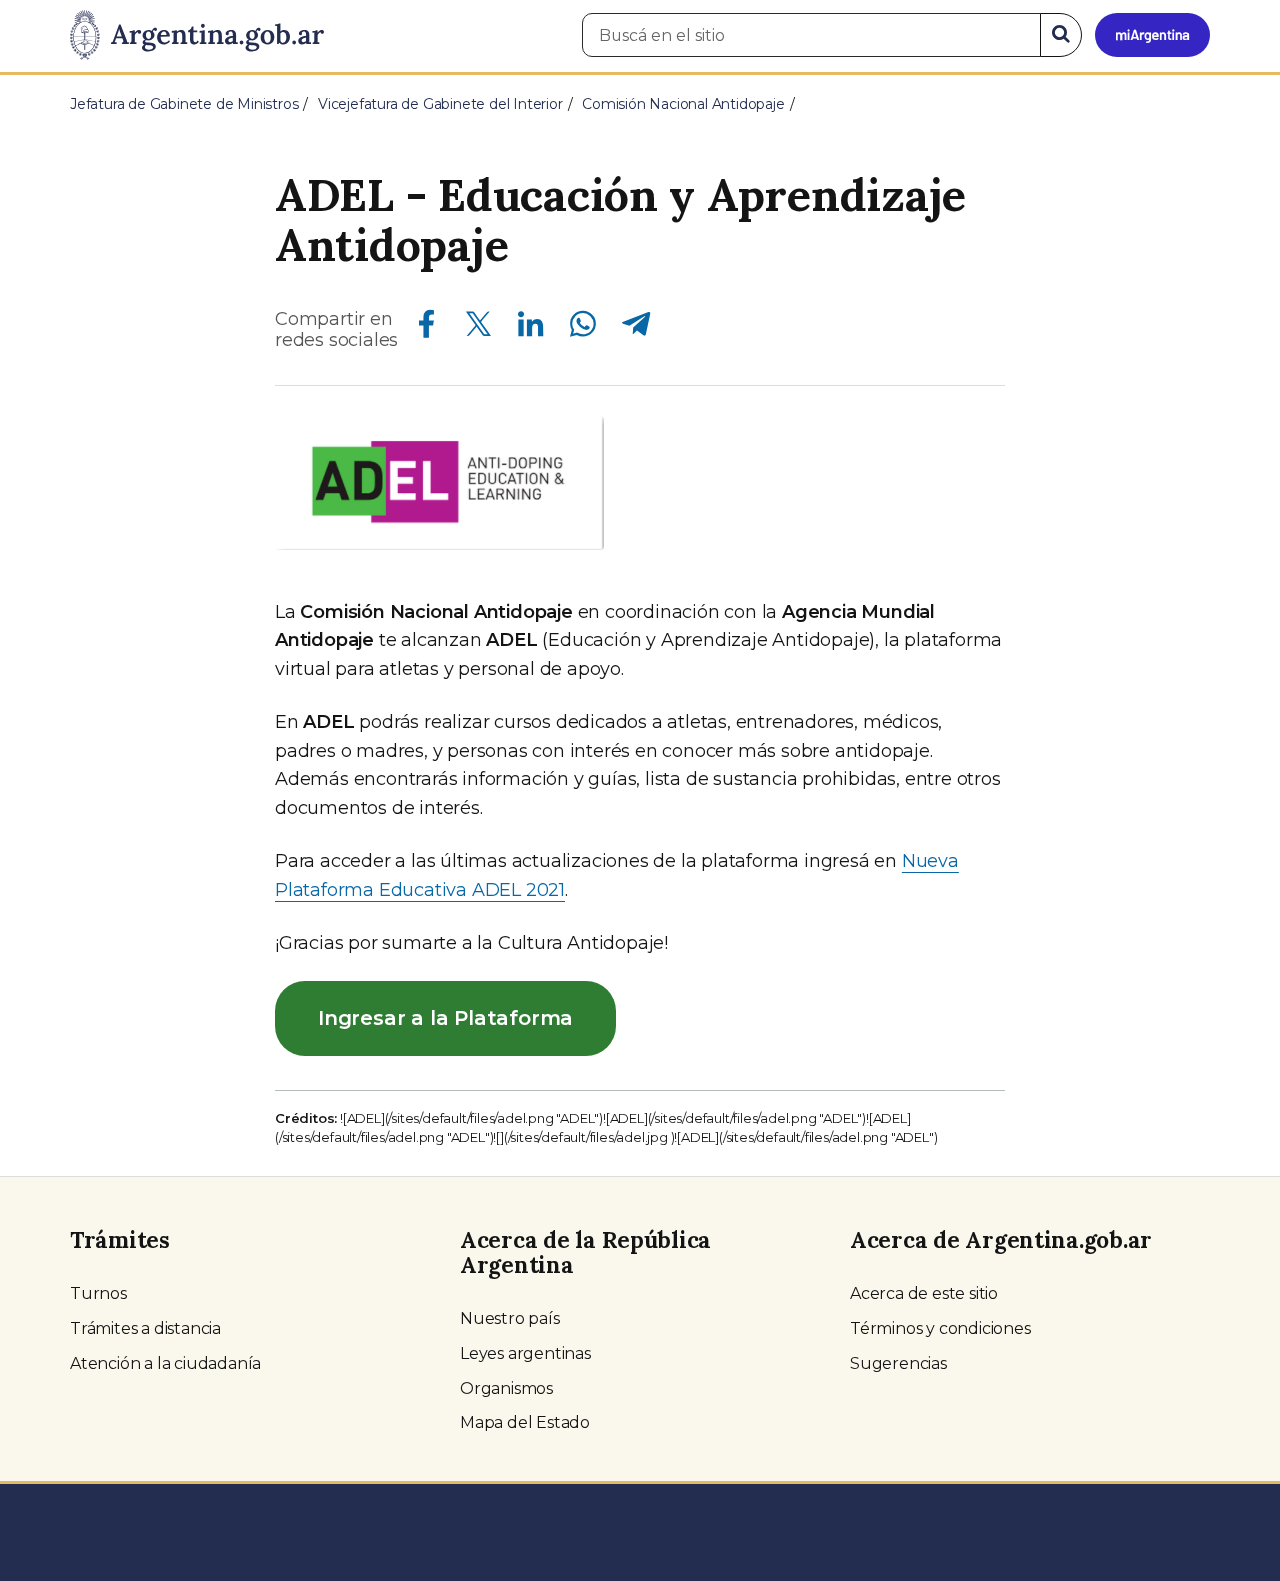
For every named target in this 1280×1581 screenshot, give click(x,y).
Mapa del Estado (525, 1422)
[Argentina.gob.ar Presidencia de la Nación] (197, 36)
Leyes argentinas (525, 1353)
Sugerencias (898, 1363)
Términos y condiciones (940, 1328)
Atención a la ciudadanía (165, 1363)
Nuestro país (510, 1318)
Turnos (98, 1293)
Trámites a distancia (145, 1328)
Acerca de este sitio (924, 1293)
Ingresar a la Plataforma (445, 1018)
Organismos (506, 1388)
